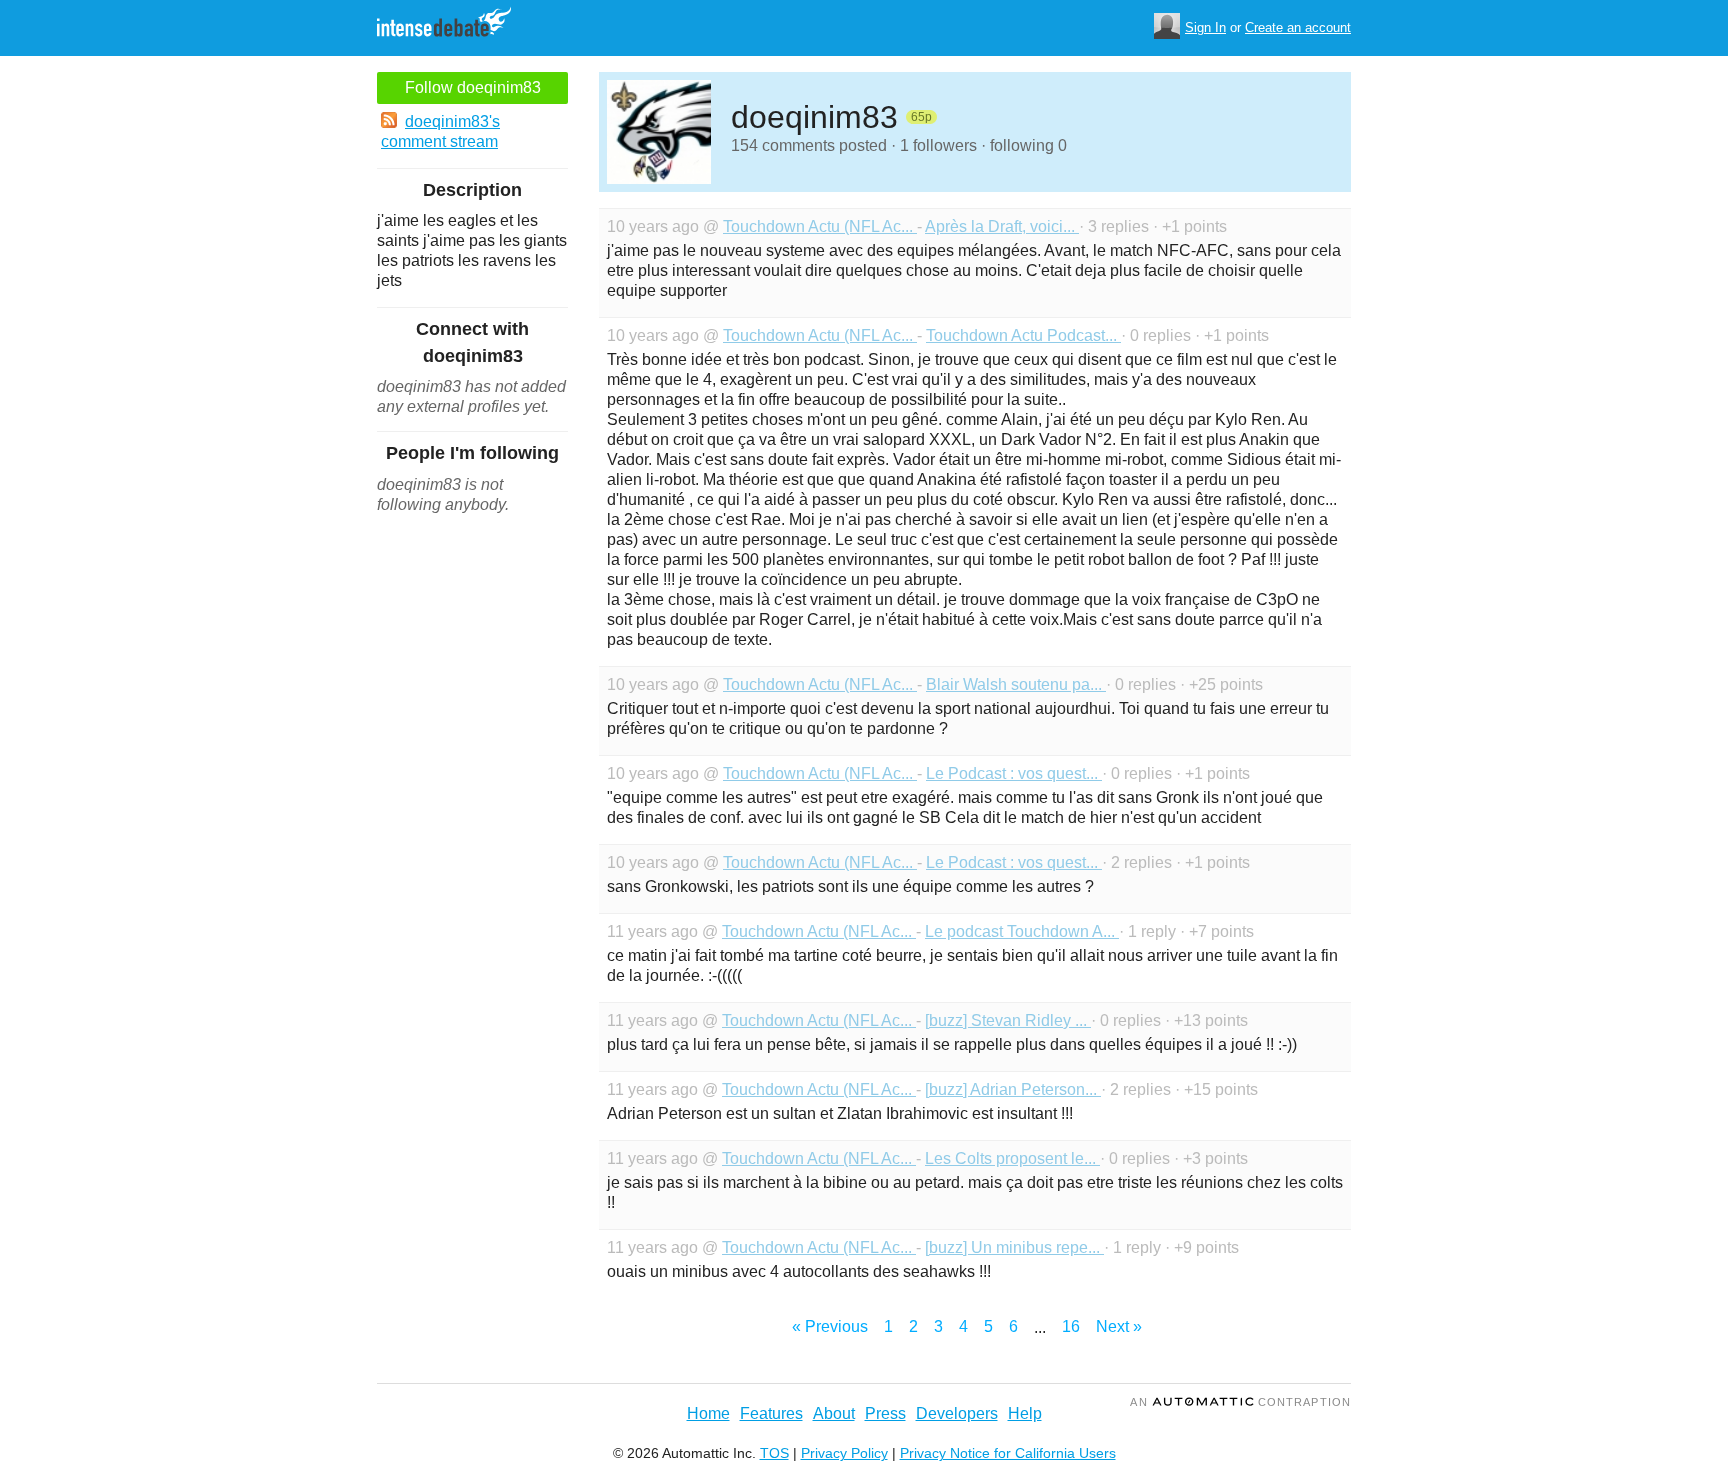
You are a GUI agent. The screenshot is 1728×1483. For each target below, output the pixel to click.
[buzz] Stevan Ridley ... (1008, 1020)
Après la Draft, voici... (1002, 226)
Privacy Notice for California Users (1008, 1453)
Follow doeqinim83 (473, 87)
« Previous (830, 1326)
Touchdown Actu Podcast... (1023, 335)
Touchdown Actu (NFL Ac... (820, 226)
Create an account (1298, 27)
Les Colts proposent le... (1012, 1158)
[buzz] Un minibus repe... (1014, 1247)
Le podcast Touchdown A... (1022, 931)
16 (1071, 1326)
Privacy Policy (844, 1453)
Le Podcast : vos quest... (1014, 773)
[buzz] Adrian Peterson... (1013, 1089)
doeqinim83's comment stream (440, 131)
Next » (1119, 1326)
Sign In (1205, 27)
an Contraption (1240, 1402)
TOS (774, 1453)
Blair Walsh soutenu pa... (1016, 684)
